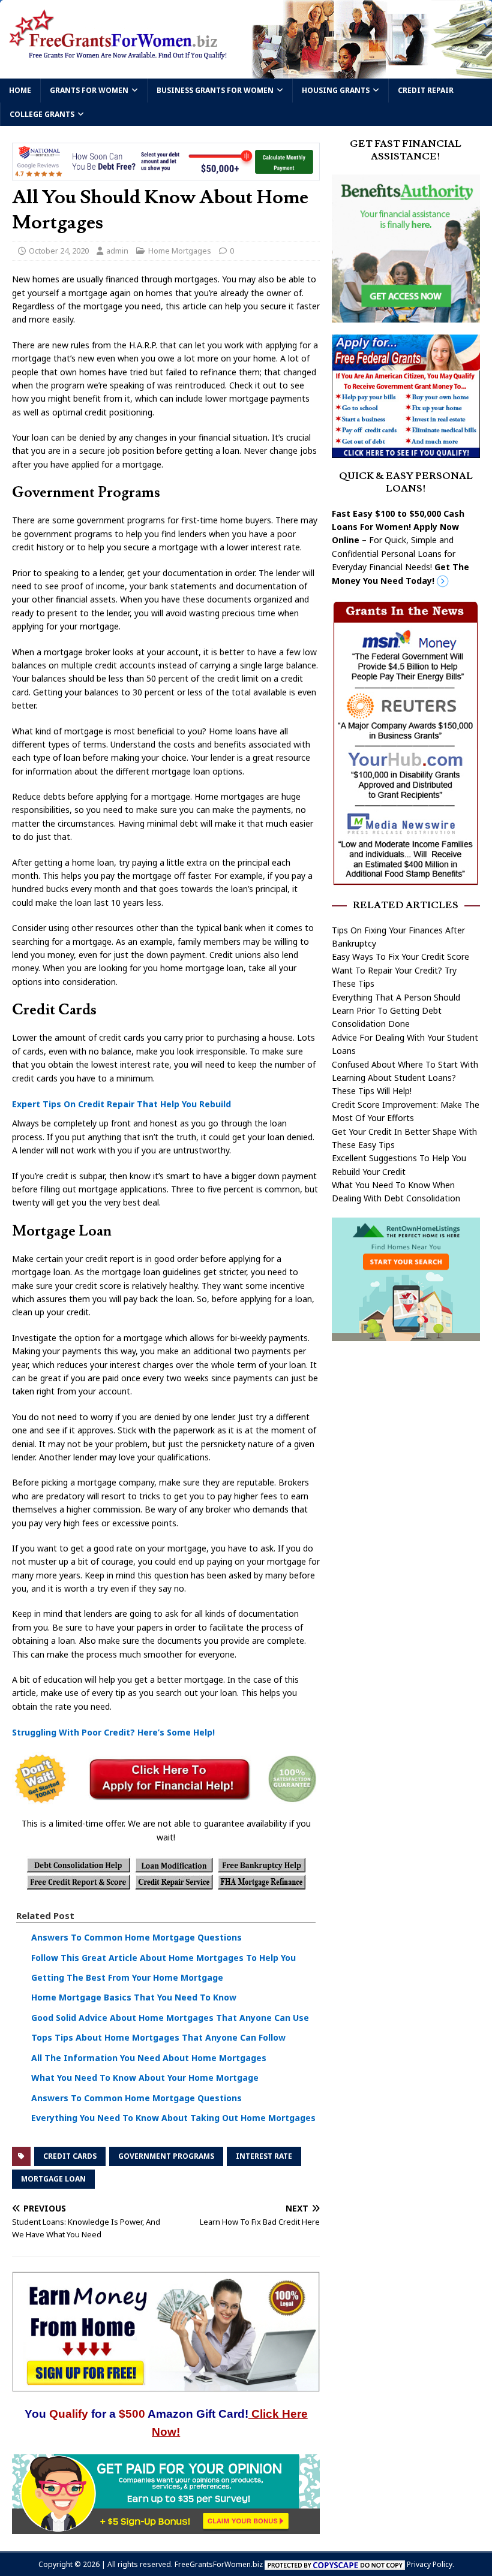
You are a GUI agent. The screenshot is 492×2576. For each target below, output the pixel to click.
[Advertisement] (406, 1426)
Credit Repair (426, 90)
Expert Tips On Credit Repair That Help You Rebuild (121, 1104)
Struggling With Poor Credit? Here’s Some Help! (113, 1732)
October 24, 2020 (59, 251)
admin (117, 251)
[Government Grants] (406, 451)
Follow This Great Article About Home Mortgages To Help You (163, 1958)
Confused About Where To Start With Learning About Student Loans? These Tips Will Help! (405, 1078)
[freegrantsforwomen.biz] (246, 72)
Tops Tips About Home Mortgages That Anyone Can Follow (158, 2037)
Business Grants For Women (215, 90)
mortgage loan (53, 2179)
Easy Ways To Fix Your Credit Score (400, 956)
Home (20, 90)
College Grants (42, 114)
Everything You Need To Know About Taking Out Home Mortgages (173, 2118)
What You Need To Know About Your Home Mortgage (145, 2078)
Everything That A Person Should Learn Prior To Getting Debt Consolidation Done (396, 1011)
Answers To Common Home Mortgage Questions (136, 1937)
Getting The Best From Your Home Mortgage (127, 1977)
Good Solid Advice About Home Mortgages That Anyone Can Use (170, 2018)
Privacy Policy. (430, 2564)
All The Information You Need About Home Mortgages (149, 2058)
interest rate (264, 2156)
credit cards (70, 2156)
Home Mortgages (180, 251)
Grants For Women (89, 90)
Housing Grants (336, 90)
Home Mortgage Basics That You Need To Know (134, 1997)
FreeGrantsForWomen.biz (219, 2564)
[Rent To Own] (406, 1334)
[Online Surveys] (166, 2527)
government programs (166, 2156)
